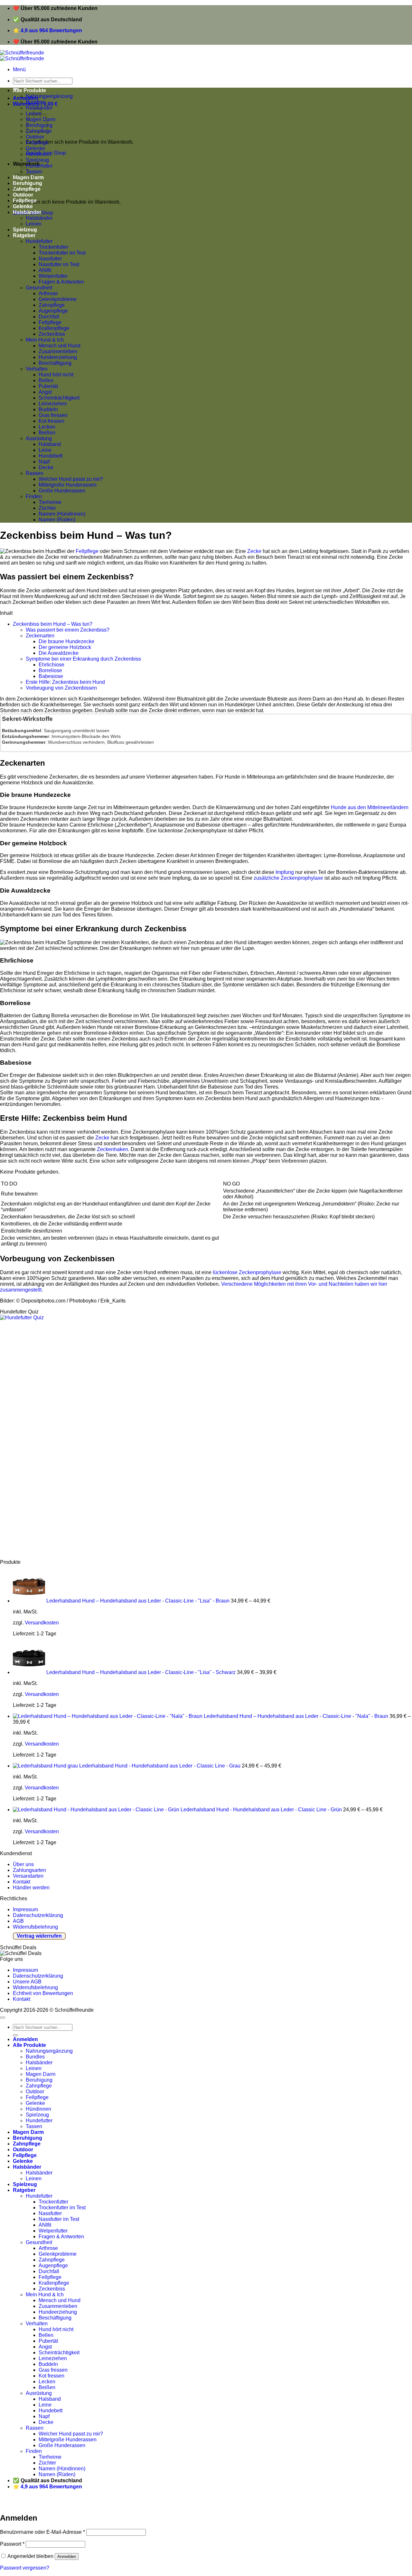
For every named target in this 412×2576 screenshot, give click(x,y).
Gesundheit (39, 288)
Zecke (254, 551)
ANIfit (45, 270)
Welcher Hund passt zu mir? (71, 479)
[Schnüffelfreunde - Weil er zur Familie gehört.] (22, 56)
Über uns (23, 1864)
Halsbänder (27, 212)
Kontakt (22, 1882)
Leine (45, 450)
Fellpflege (37, 143)
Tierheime (50, 502)
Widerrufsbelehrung (35, 1927)
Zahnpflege (52, 305)
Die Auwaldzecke (59, 653)
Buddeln (48, 409)
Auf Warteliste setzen (98, 2504)
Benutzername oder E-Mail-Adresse (42, 2532)
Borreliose (50, 670)
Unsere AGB (27, 1982)
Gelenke (35, 148)
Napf (44, 462)
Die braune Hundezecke (66, 641)
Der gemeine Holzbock (65, 647)
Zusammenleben (58, 351)
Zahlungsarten (29, 1870)
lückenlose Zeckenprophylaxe (247, 1272)
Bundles (35, 102)
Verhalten (37, 369)
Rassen (35, 473)
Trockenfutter (53, 247)
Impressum (25, 1909)
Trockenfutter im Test (62, 253)
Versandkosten (42, 1623)
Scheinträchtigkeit (59, 398)
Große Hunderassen (62, 491)
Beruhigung (39, 2080)
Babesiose (51, 676)
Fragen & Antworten (61, 282)
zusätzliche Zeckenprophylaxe (288, 878)
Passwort (12, 2544)
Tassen (34, 2126)
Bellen (46, 380)
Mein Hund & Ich (45, 340)
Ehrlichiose (51, 665)
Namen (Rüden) (57, 520)
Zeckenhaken (112, 1149)
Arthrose (48, 293)
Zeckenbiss (52, 334)
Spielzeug (37, 160)
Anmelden (67, 2557)
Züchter (47, 508)
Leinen (34, 224)
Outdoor (35, 137)
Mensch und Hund (60, 346)
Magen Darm (41, 2074)
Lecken (47, 427)
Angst (45, 392)
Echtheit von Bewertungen (43, 1993)
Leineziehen (53, 404)
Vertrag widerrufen (39, 1936)
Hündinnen (38, 154)
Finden (34, 496)
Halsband (50, 444)
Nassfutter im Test (59, 264)
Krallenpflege (54, 328)
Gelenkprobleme (58, 299)
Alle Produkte (29, 90)
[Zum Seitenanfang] (3, 2018)
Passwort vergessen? (25, 2568)
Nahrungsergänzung (49, 96)
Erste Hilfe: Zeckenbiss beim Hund (65, 682)
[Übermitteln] (15, 2035)
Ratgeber (24, 235)
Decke (46, 467)
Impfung (285, 872)
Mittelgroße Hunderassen (68, 485)
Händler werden (31, 1888)
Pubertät (48, 386)
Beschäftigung (55, 363)
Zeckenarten (40, 636)
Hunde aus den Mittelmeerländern (370, 807)
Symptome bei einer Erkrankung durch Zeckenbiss (83, 659)
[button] (19, 69)
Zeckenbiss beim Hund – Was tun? (53, 624)
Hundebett (51, 456)
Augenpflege (53, 311)
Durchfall (49, 317)
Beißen (47, 433)
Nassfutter (50, 259)
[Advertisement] (193, 1440)
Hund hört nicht (56, 375)
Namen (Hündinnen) (62, 514)
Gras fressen (53, 415)
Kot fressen (51, 421)
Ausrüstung (39, 438)
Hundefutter (39, 166)
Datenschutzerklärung (38, 1915)
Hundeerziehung (58, 357)
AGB (18, 1921)
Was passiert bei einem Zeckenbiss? (68, 630)
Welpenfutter (53, 276)
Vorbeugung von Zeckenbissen (61, 688)
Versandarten (28, 1876)
